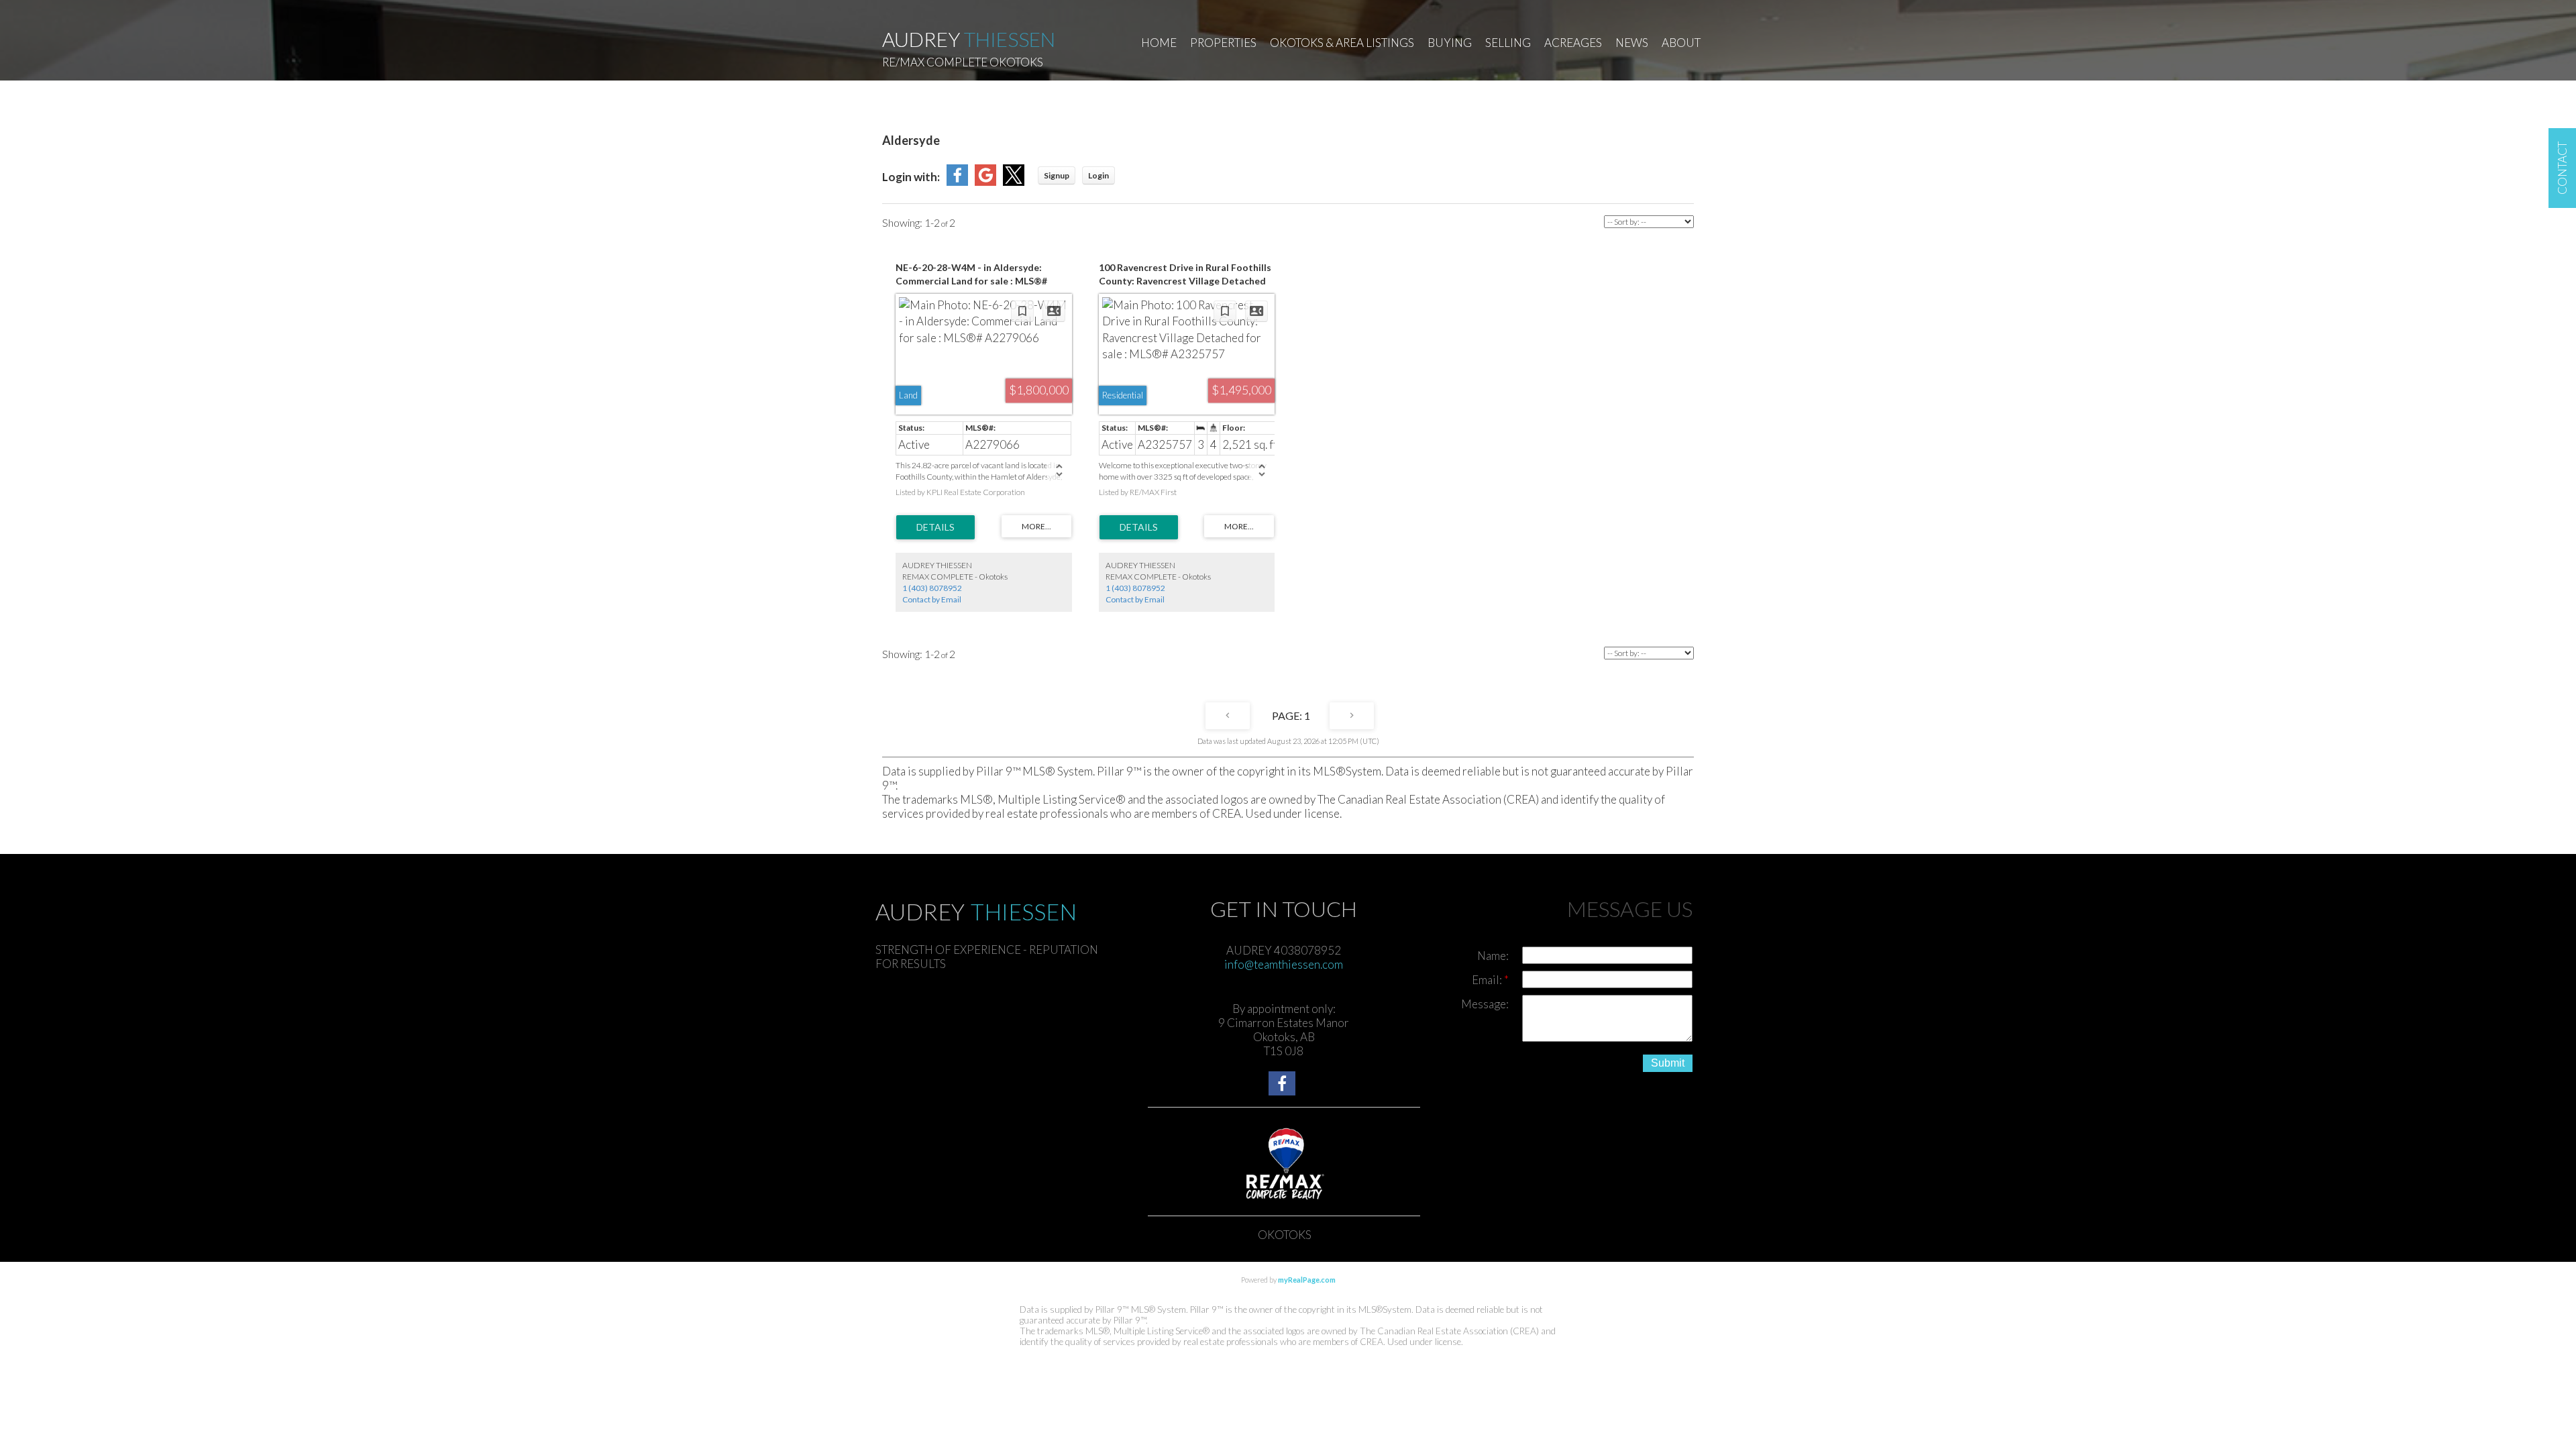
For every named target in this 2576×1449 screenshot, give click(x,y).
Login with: (911, 177)
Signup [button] (1057, 175)
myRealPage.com (1307, 1280)
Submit (1668, 1063)
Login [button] (1098, 175)
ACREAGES (1573, 43)
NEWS (1632, 43)
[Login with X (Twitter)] (1014, 181)
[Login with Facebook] (957, 181)
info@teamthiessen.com (1284, 964)
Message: (1485, 1004)
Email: (1488, 980)
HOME (1159, 43)
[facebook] (1284, 1085)
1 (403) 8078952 (932, 588)
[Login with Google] (985, 181)
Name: (1493, 956)
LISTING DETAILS (935, 527)
